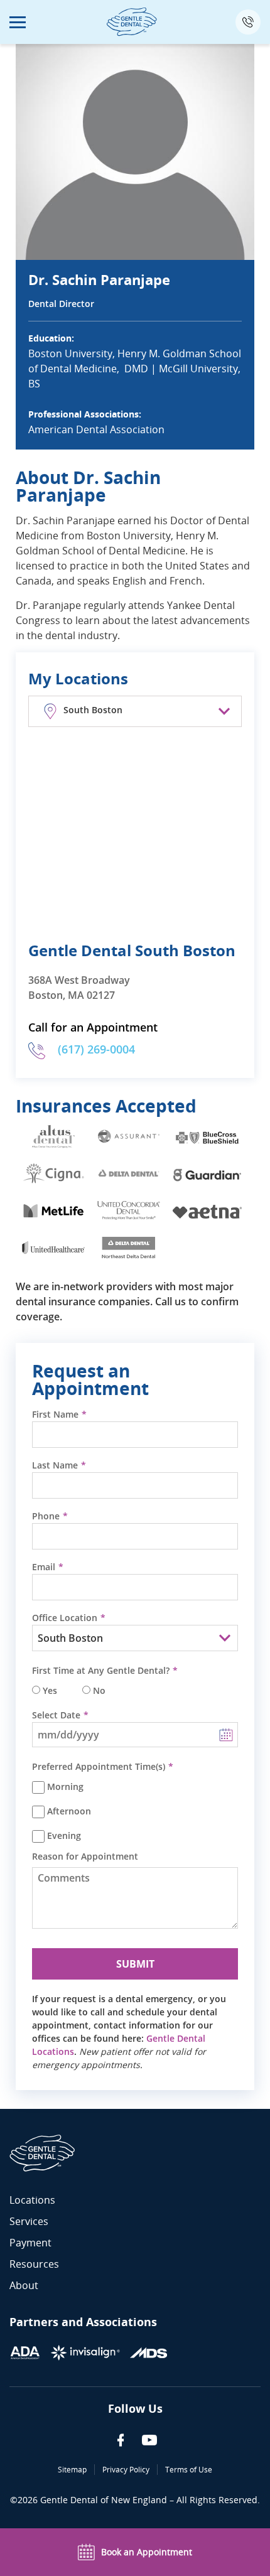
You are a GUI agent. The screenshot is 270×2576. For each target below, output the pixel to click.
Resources (34, 2264)
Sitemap (72, 2470)
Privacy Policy (126, 2470)
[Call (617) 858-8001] (248, 22)
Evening (64, 1836)
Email (44, 1567)
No (99, 1691)
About (24, 2285)
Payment (30, 2243)
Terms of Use (189, 2470)
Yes (50, 1691)
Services (29, 2221)
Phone (46, 1516)
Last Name (55, 1465)
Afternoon (69, 1811)
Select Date (56, 1715)
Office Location (65, 1618)
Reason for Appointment (85, 1857)
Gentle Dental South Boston (132, 950)
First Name (55, 1415)
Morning (65, 1787)
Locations (32, 2200)
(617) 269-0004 (96, 1049)
